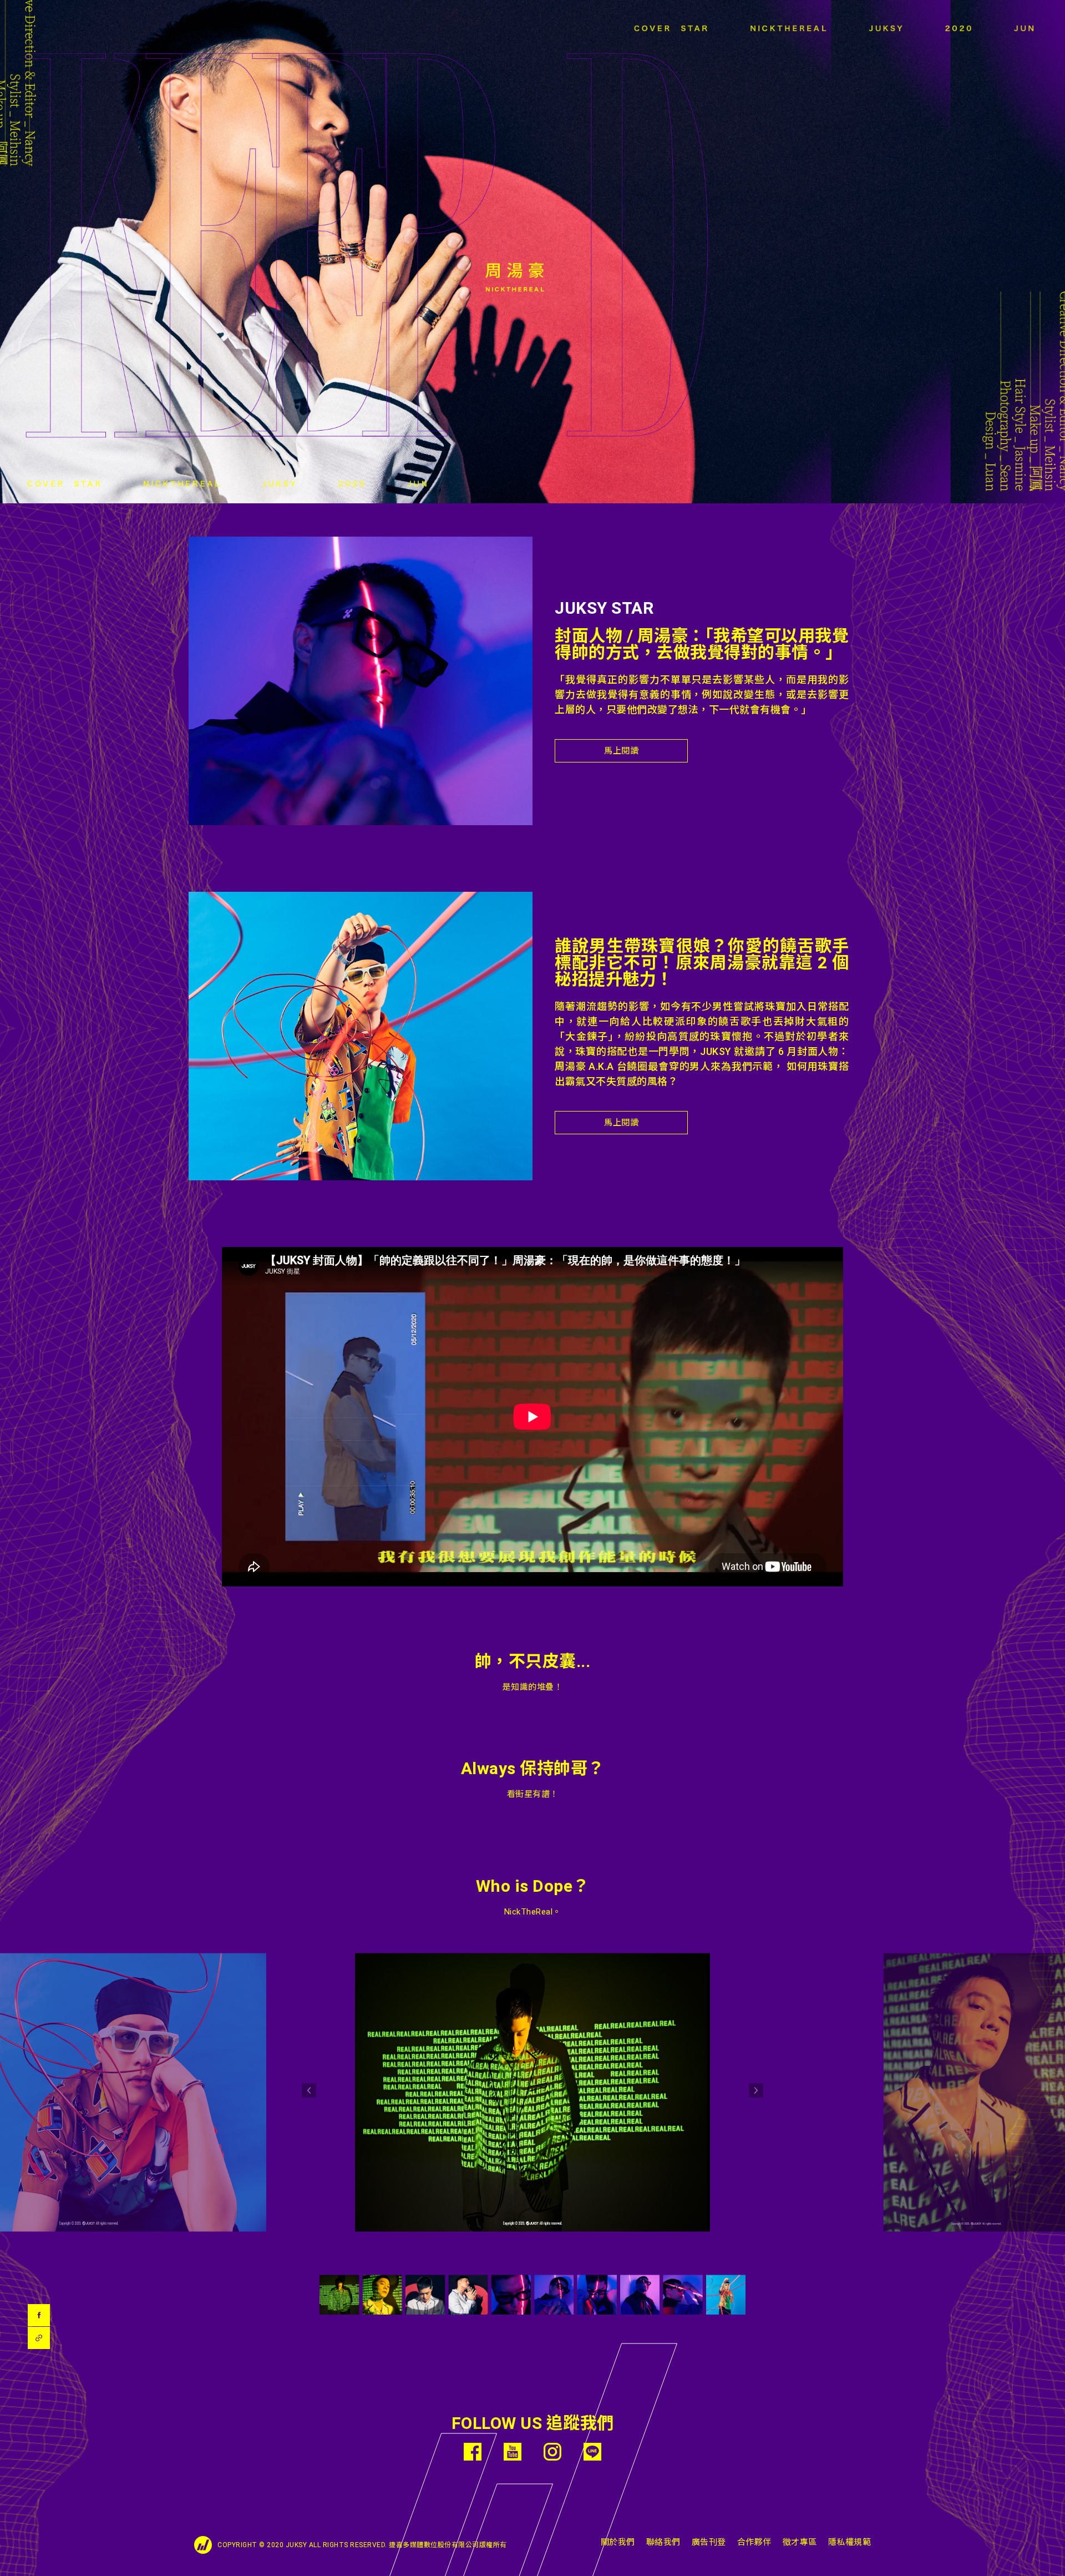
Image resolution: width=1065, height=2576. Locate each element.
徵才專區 (800, 2542)
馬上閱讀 (621, 751)
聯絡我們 (663, 2542)
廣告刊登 (709, 2542)
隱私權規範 (850, 2542)
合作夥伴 (754, 2542)
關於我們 (618, 2542)
